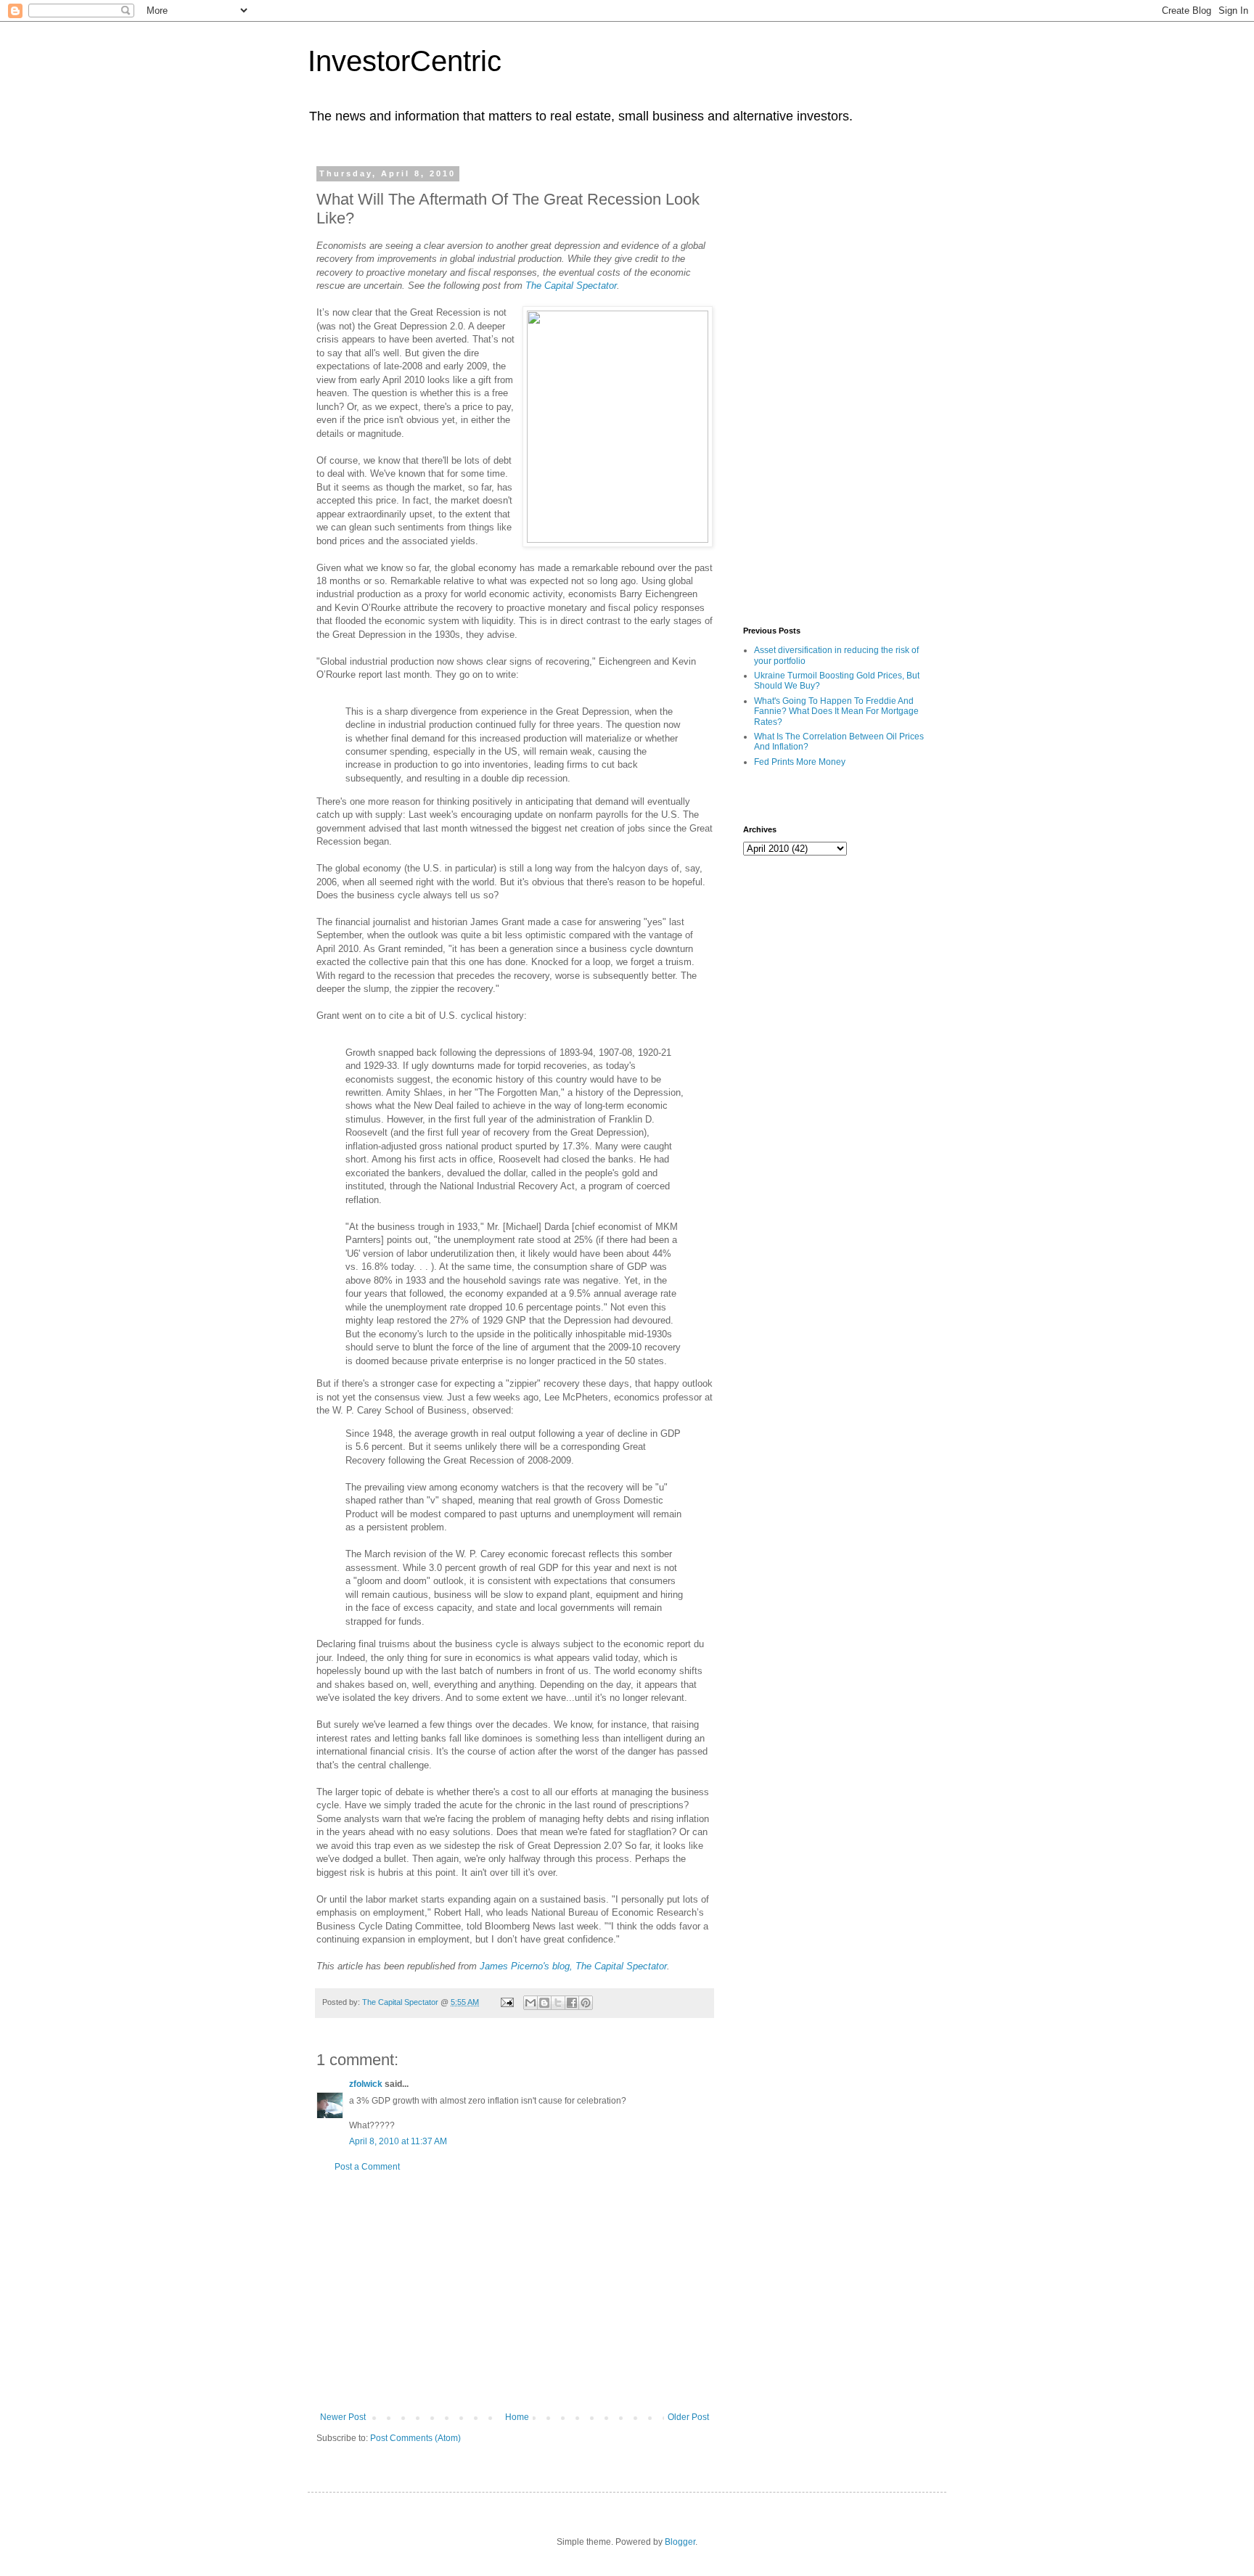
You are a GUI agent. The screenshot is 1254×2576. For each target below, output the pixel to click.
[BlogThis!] (544, 2003)
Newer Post (343, 2417)
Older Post (688, 2417)
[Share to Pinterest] (586, 2003)
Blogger (680, 2542)
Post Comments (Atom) (415, 2438)
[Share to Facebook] (572, 2003)
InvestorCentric (405, 61)
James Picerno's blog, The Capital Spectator (573, 1966)
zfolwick (366, 2084)
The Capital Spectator (571, 286)
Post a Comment (367, 2167)
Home (517, 2417)
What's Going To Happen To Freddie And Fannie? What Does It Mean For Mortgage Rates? (836, 711)
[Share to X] (558, 2003)
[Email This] (530, 2003)
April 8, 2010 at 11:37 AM (398, 2141)
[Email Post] (507, 2002)
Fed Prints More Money (800, 762)
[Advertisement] (515, 2292)
